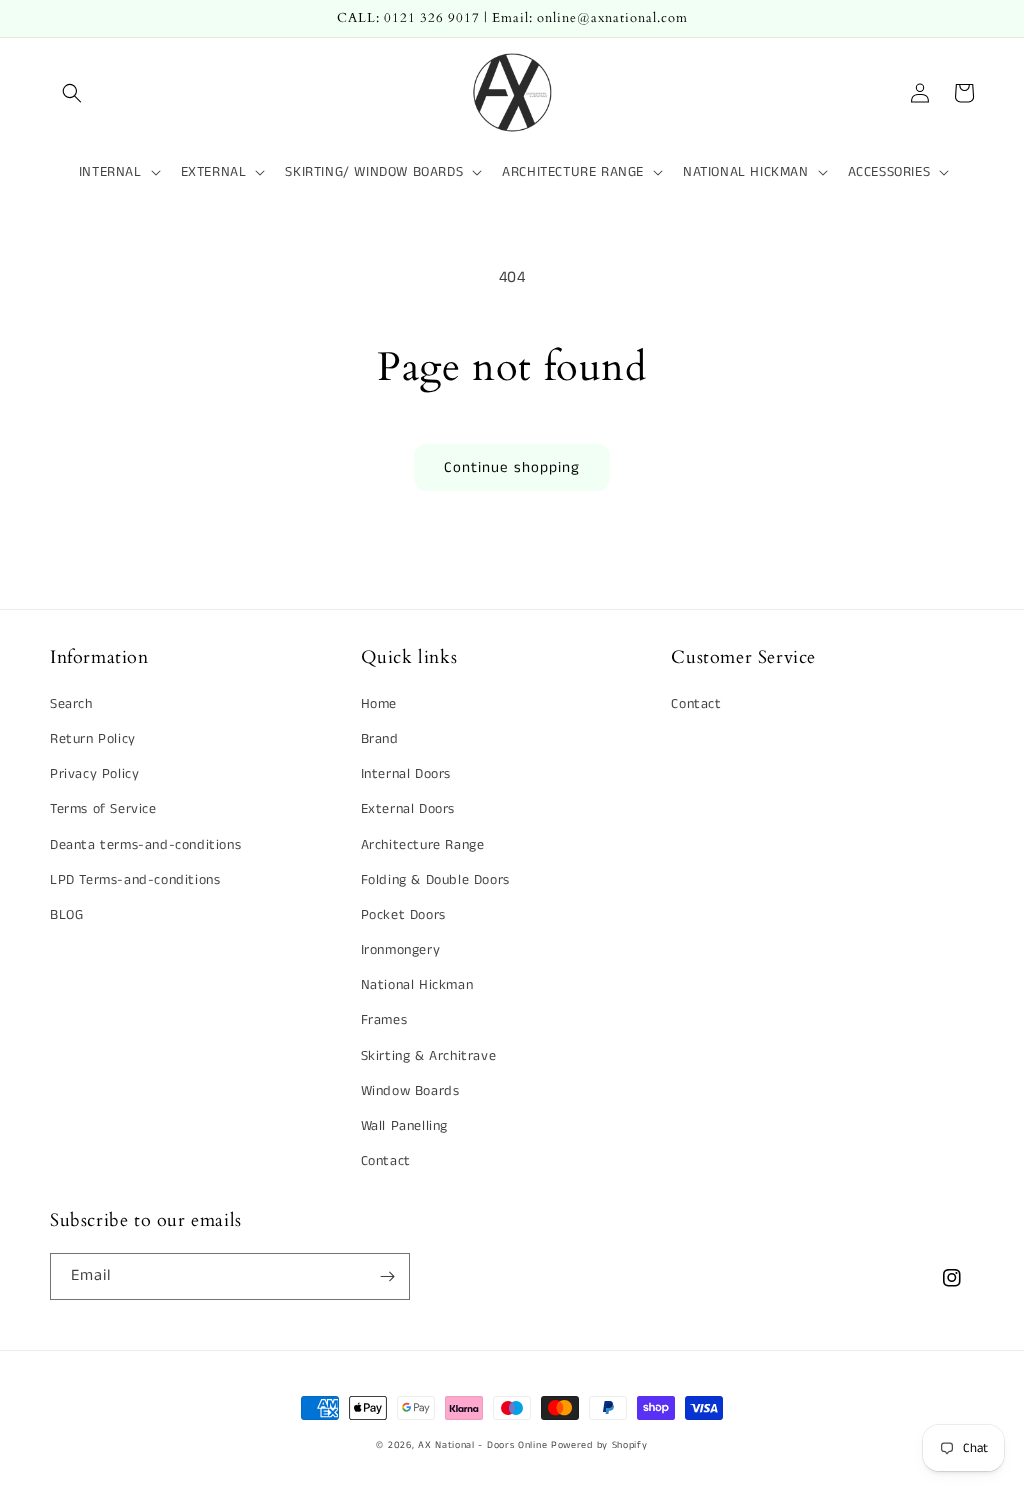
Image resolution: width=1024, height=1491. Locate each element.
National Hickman (417, 985)
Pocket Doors (403, 915)
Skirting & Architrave (429, 1056)
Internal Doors (406, 774)
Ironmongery (401, 950)
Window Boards (410, 1091)
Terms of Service (103, 809)
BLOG (66, 915)
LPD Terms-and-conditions (135, 880)
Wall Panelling (404, 1126)
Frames (384, 1020)
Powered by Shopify (599, 1445)
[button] (72, 93)
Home (379, 704)
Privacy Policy (94, 774)
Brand (380, 739)
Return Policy (93, 739)
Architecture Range (423, 845)
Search (71, 704)
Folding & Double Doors (435, 880)
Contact (386, 1161)
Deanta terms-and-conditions (145, 845)
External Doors (408, 809)
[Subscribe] (387, 1276)
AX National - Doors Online (482, 1445)
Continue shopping (512, 467)
